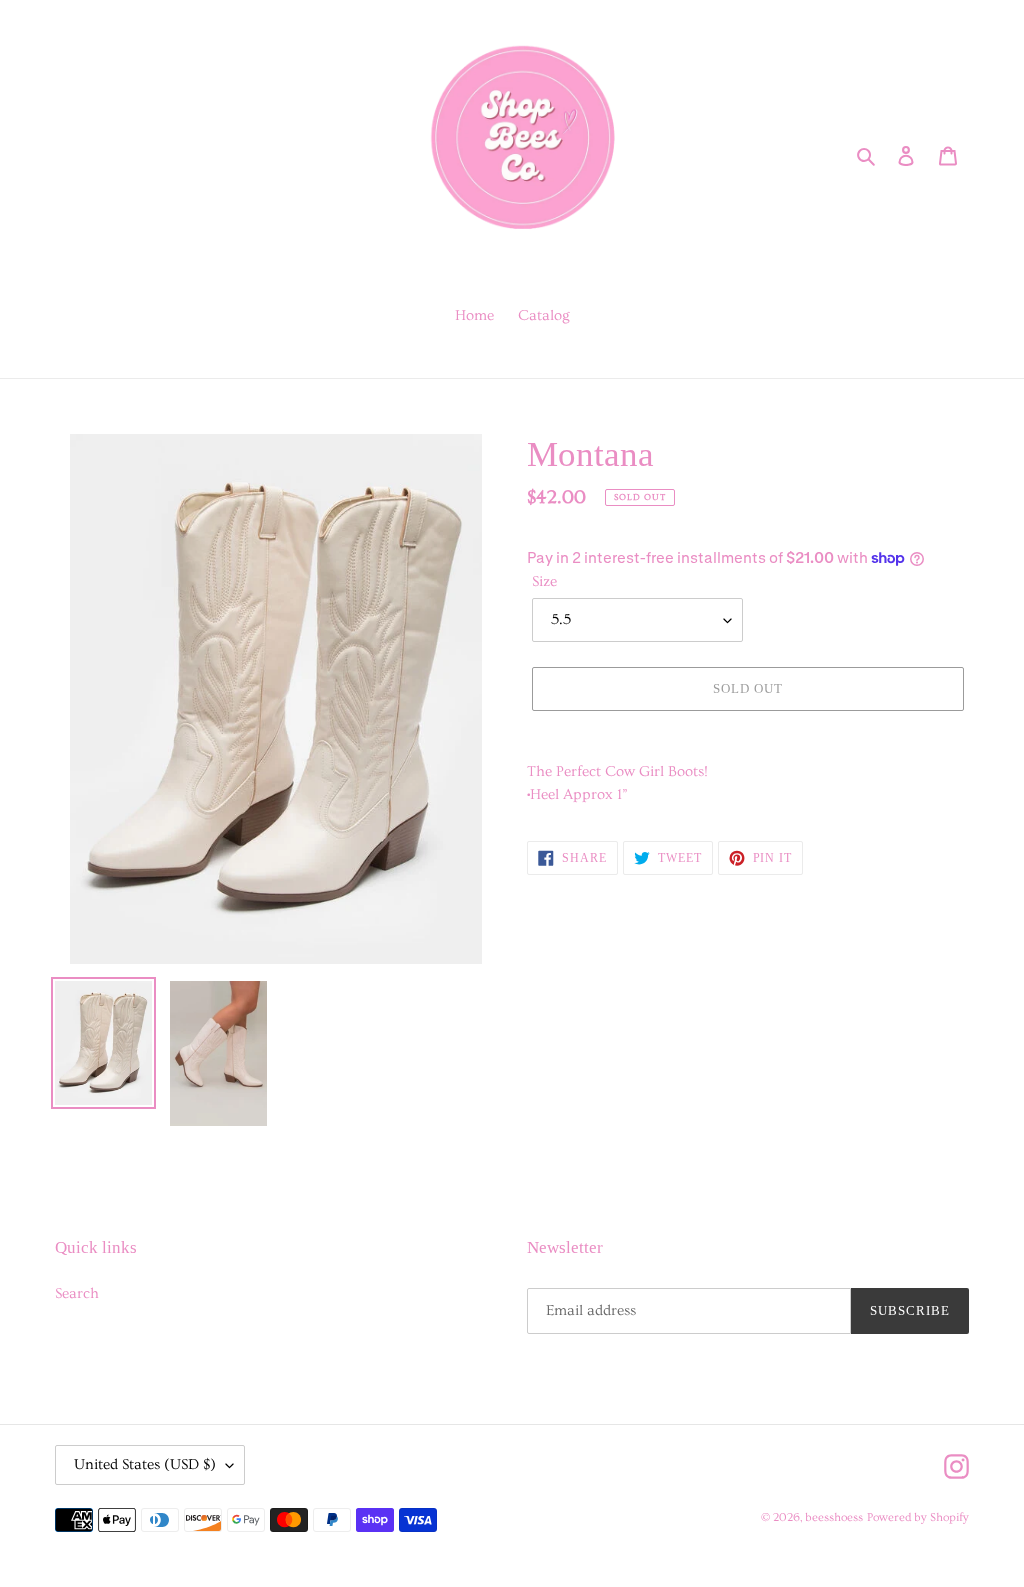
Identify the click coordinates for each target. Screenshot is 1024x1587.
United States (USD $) (145, 1464)
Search (77, 1293)
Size (544, 581)
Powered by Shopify (918, 1517)
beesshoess (834, 1517)
